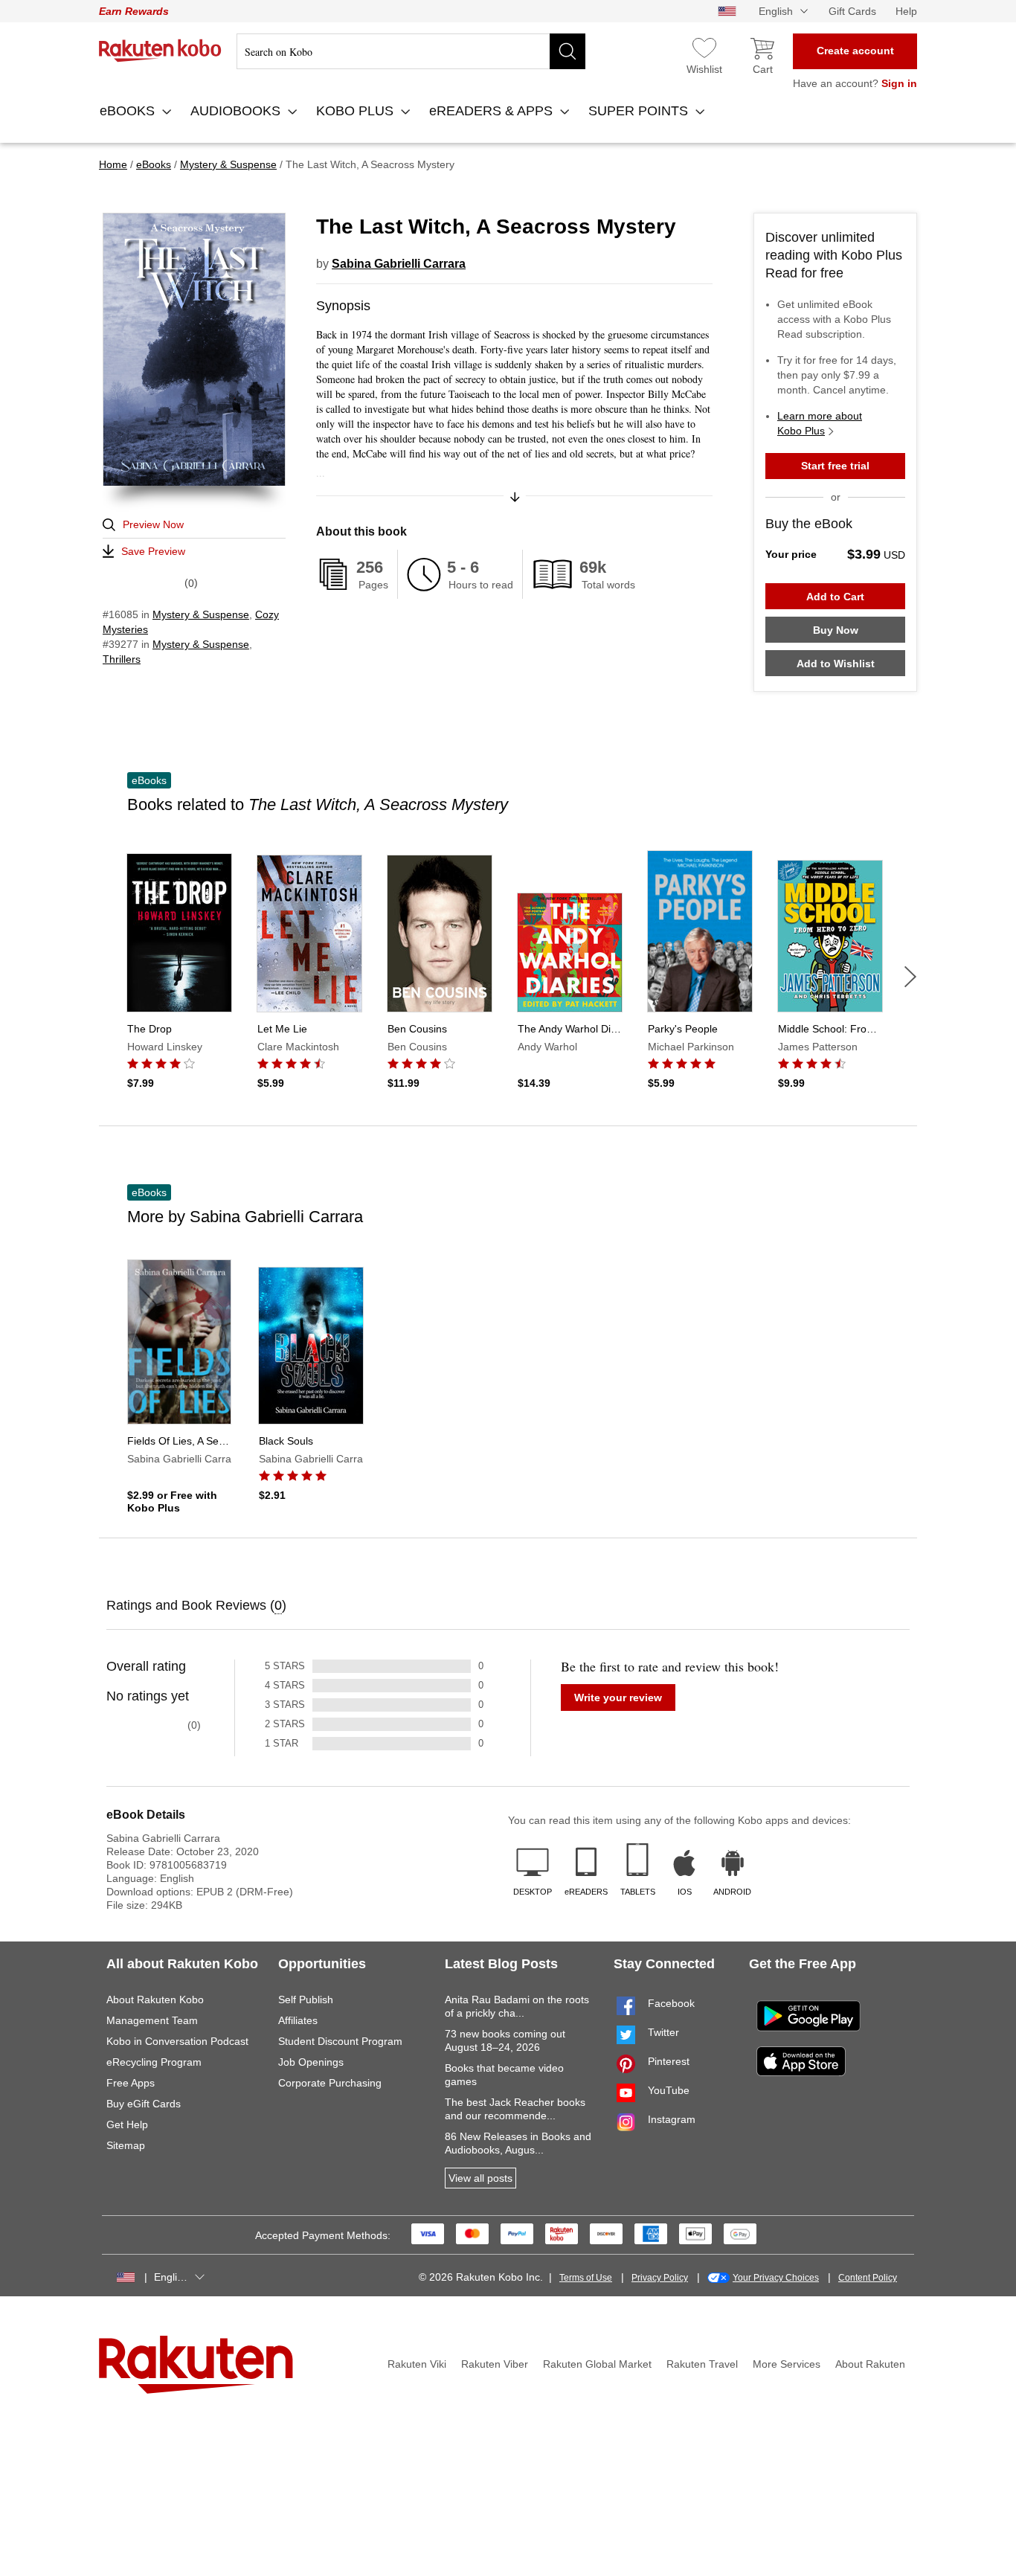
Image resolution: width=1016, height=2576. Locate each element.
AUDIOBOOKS (237, 111)
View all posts (480, 2178)
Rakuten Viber (495, 2364)
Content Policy (868, 2278)
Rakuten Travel (702, 2364)
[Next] (910, 977)
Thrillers (122, 659)
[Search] (568, 51)
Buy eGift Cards (144, 2104)
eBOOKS (129, 111)
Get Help (127, 2124)
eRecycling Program (154, 2062)
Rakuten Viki (417, 2364)
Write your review (618, 1697)
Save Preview (153, 551)
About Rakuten (870, 2364)
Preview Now (153, 524)
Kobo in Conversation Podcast (177, 2041)
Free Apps (131, 2083)
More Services (787, 2364)
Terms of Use (586, 2278)
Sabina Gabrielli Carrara (399, 264)
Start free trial (835, 466)
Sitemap (126, 2145)
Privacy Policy (660, 2278)
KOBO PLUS (357, 111)
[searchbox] (411, 51)
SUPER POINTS (640, 111)
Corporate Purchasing (330, 2083)
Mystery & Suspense (201, 614)
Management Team (152, 2020)
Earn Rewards (134, 11)
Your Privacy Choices (776, 2278)
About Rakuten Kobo (155, 2000)
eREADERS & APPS (493, 111)
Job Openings (311, 2062)
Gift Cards (852, 11)
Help (906, 11)
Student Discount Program (340, 2041)
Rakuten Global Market (597, 2364)
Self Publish (306, 2000)
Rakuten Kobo (160, 51)
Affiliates (298, 2020)
